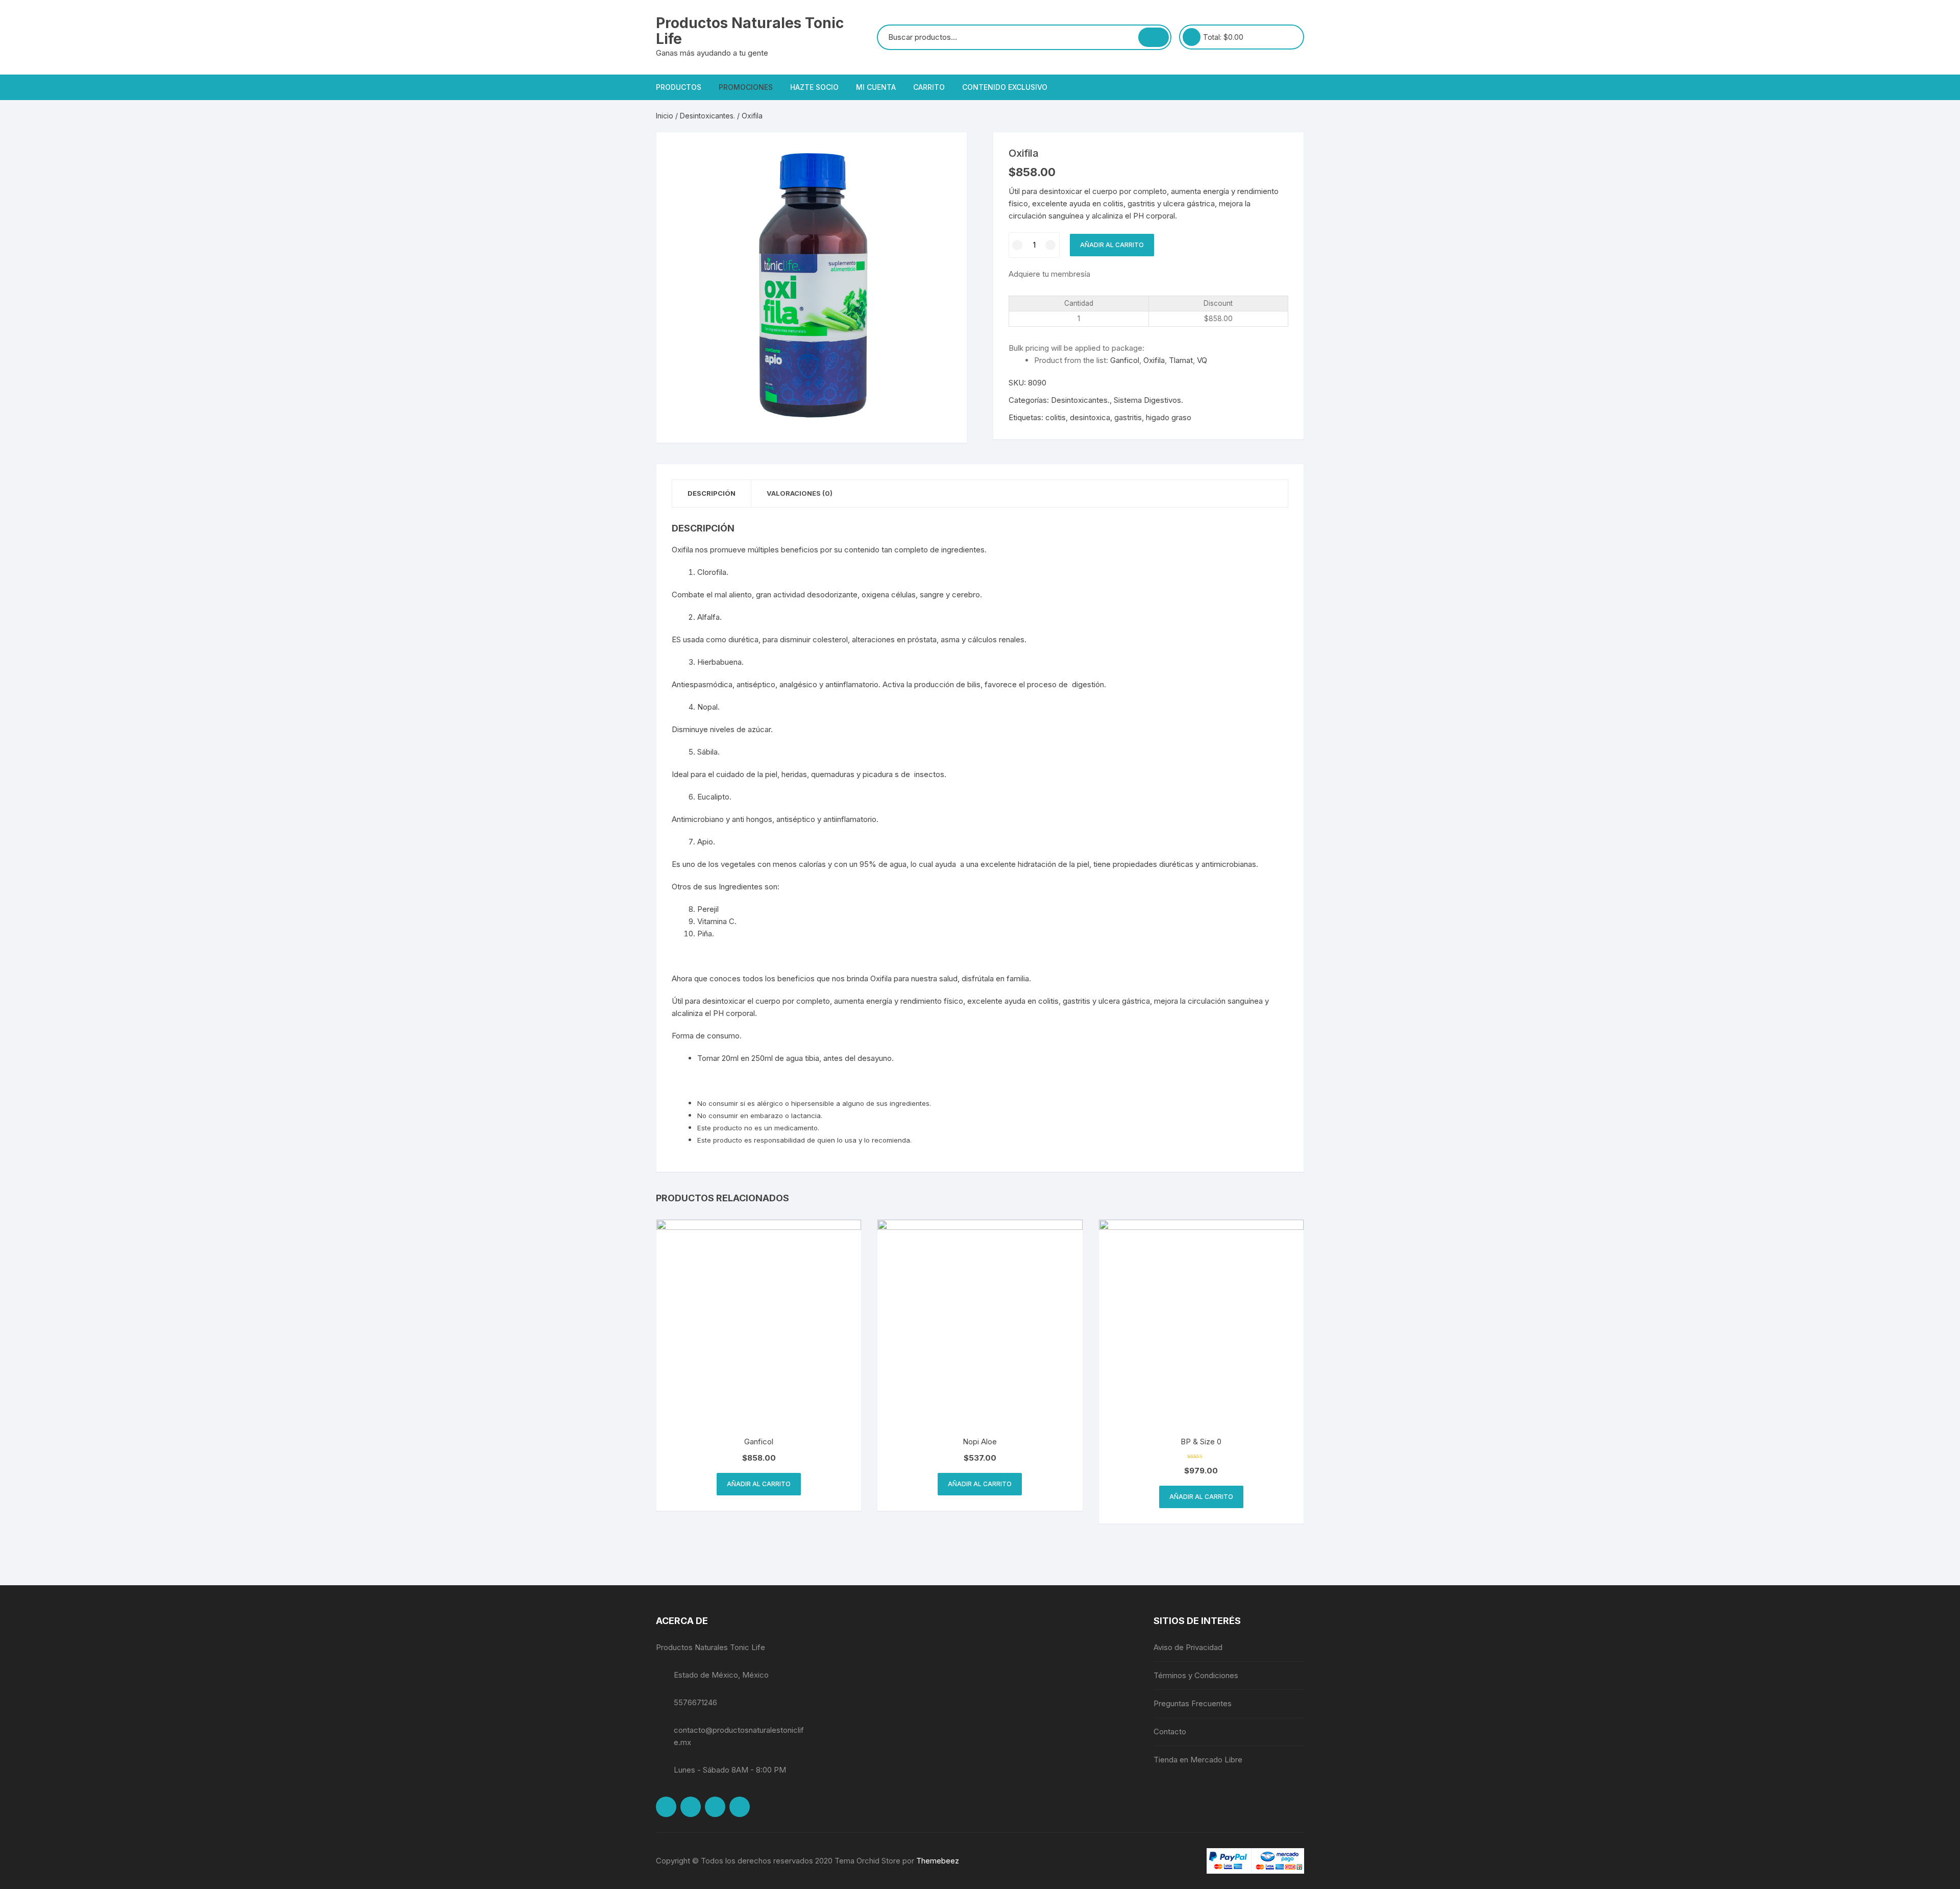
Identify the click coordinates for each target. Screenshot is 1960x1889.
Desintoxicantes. (707, 116)
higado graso (1169, 417)
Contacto (1170, 1731)
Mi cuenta (876, 87)
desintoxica (1090, 417)
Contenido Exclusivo (1005, 87)
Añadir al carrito (1112, 245)
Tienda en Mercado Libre (1198, 1760)
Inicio (665, 116)
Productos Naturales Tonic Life (750, 31)
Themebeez (938, 1861)
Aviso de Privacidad (1188, 1647)
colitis (1056, 417)
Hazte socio (814, 87)
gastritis (1128, 417)
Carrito (929, 87)
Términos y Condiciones (1196, 1675)
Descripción (712, 493)
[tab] (712, 493)
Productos (679, 87)
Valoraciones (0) (800, 493)
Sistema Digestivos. (1148, 400)
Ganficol (1125, 360)
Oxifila (1154, 360)
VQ (1202, 360)
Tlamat (1181, 360)
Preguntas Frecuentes (1193, 1703)
